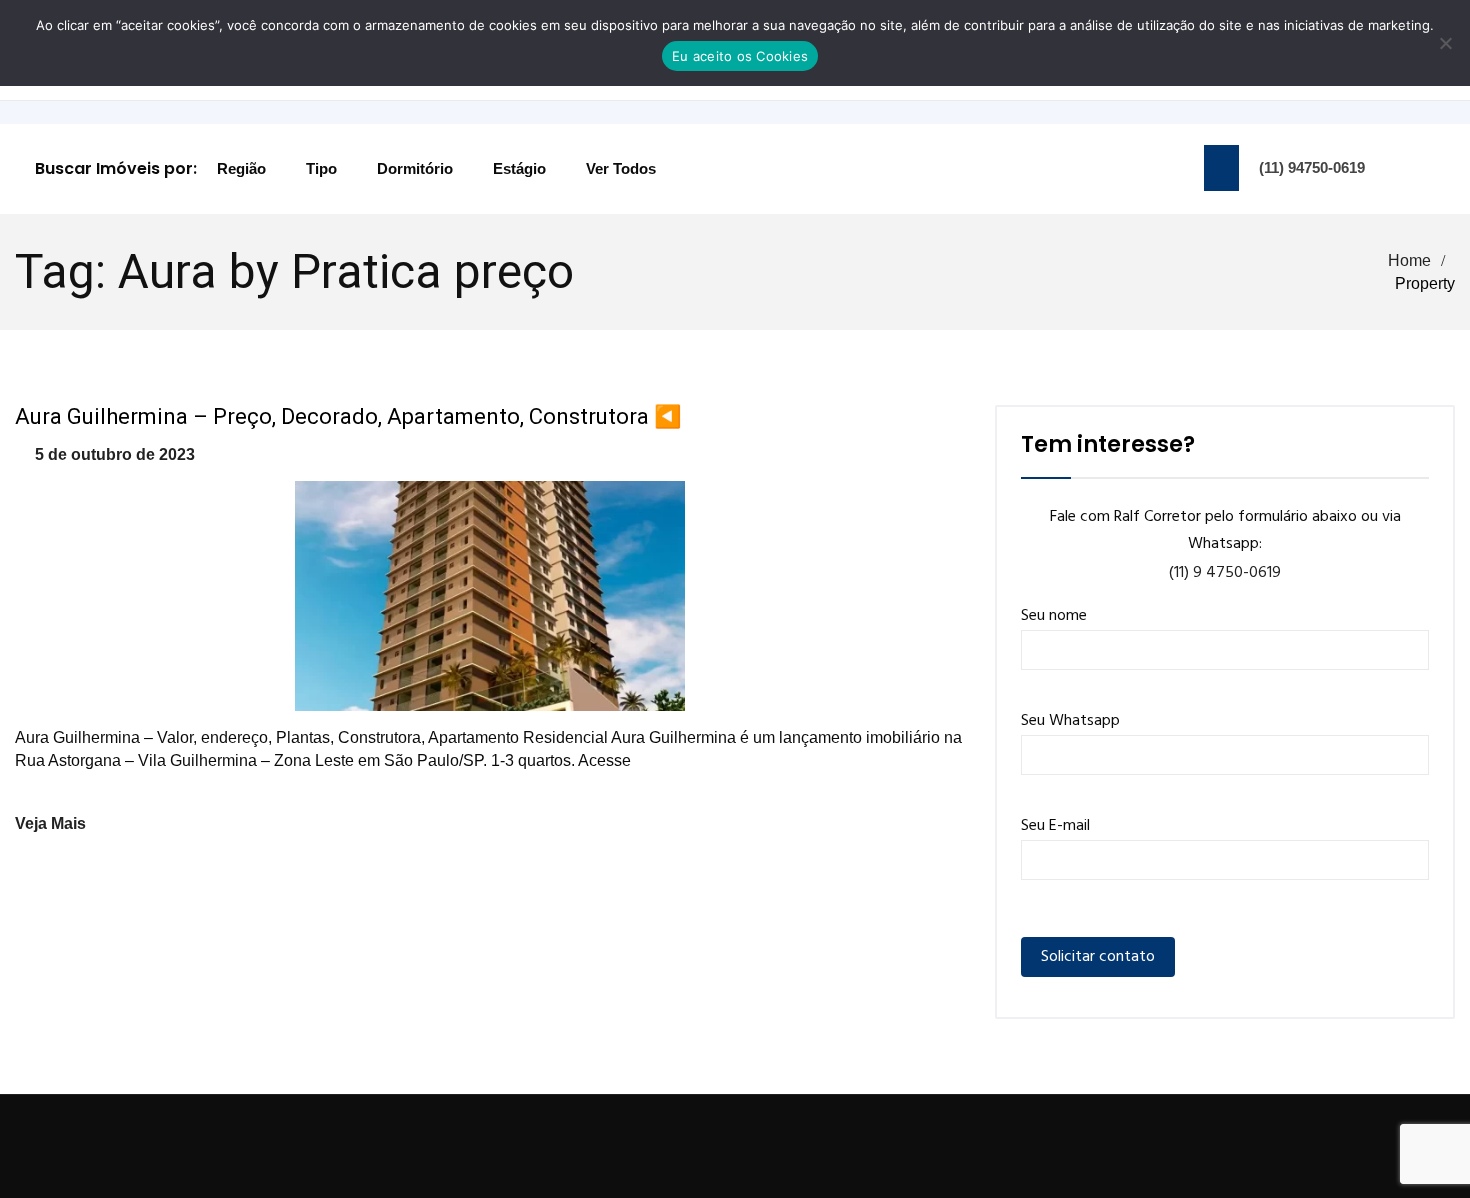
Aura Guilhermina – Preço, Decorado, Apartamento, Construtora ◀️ (348, 416)
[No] (1445, 43)
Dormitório (415, 168)
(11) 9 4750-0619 (1225, 573)
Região (241, 168)
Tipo (321, 168)
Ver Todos (621, 168)
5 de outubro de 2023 (115, 454)
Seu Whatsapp (1070, 721)
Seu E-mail (1055, 826)
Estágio (519, 168)
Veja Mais (50, 823)
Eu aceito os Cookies (740, 56)
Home (1409, 260)
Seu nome (1054, 616)
